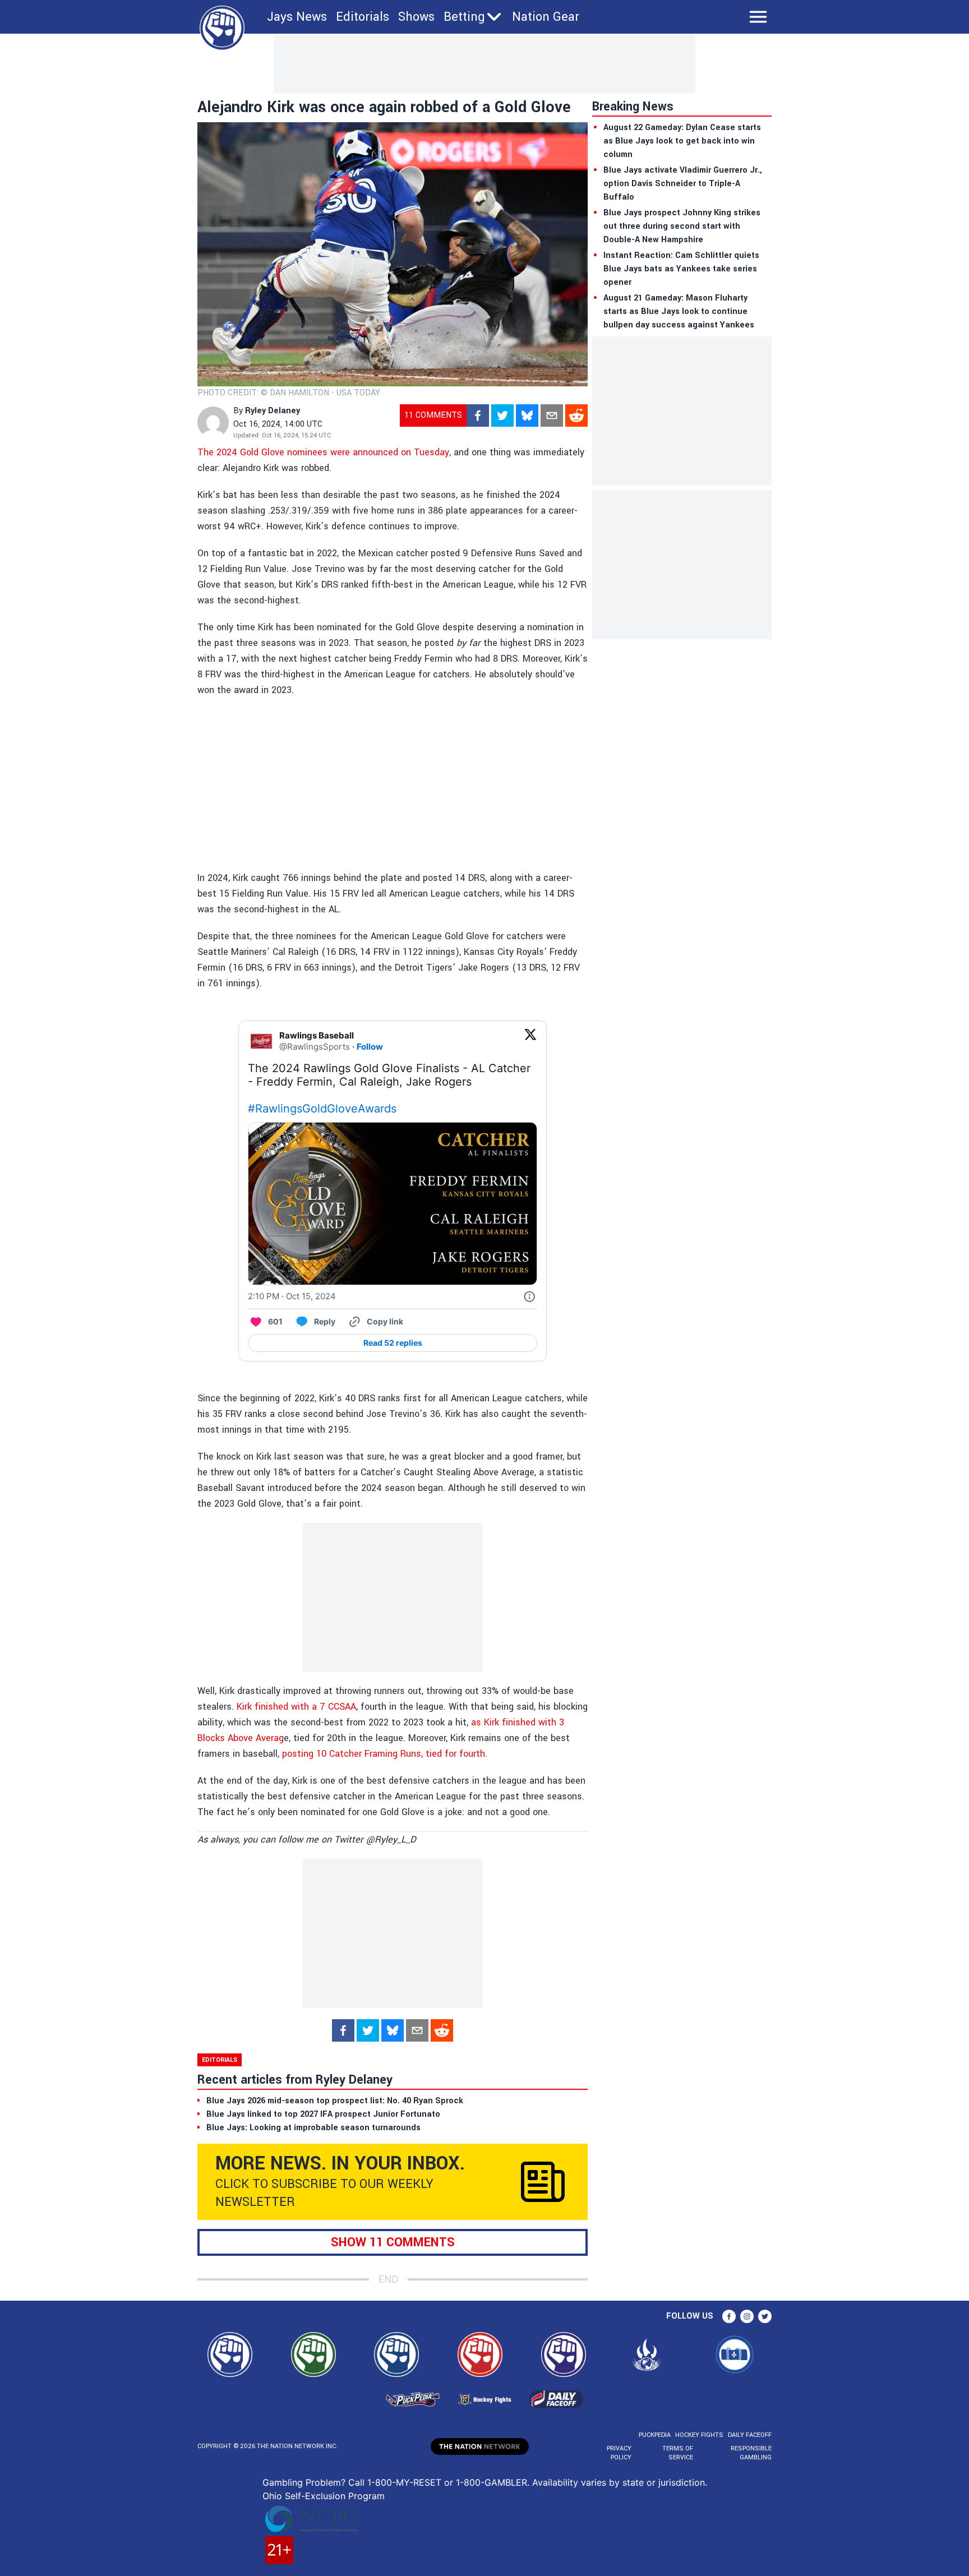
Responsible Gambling (751, 2453)
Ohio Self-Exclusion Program (324, 2496)
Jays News (297, 17)
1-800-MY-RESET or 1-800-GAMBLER (447, 2482)
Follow (370, 1047)
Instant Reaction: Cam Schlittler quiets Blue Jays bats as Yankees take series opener (681, 269)
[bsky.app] (527, 416)
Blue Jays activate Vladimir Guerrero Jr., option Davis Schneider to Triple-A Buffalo (683, 184)
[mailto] (552, 416)
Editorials (363, 17)
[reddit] (576, 416)
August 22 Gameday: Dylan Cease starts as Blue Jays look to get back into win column (682, 141)
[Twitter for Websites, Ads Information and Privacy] (529, 1296)
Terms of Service (677, 2453)
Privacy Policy (619, 2453)
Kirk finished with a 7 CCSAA (296, 1707)
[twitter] (502, 416)
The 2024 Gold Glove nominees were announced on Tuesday (323, 452)
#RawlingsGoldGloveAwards (322, 1109)
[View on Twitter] (530, 1041)
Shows (416, 17)
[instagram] (747, 2316)
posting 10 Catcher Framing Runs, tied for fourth (384, 1754)
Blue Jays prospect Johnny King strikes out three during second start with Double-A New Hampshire (682, 226)
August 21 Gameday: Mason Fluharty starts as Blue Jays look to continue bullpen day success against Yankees (679, 311)
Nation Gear (546, 17)
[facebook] (478, 416)
